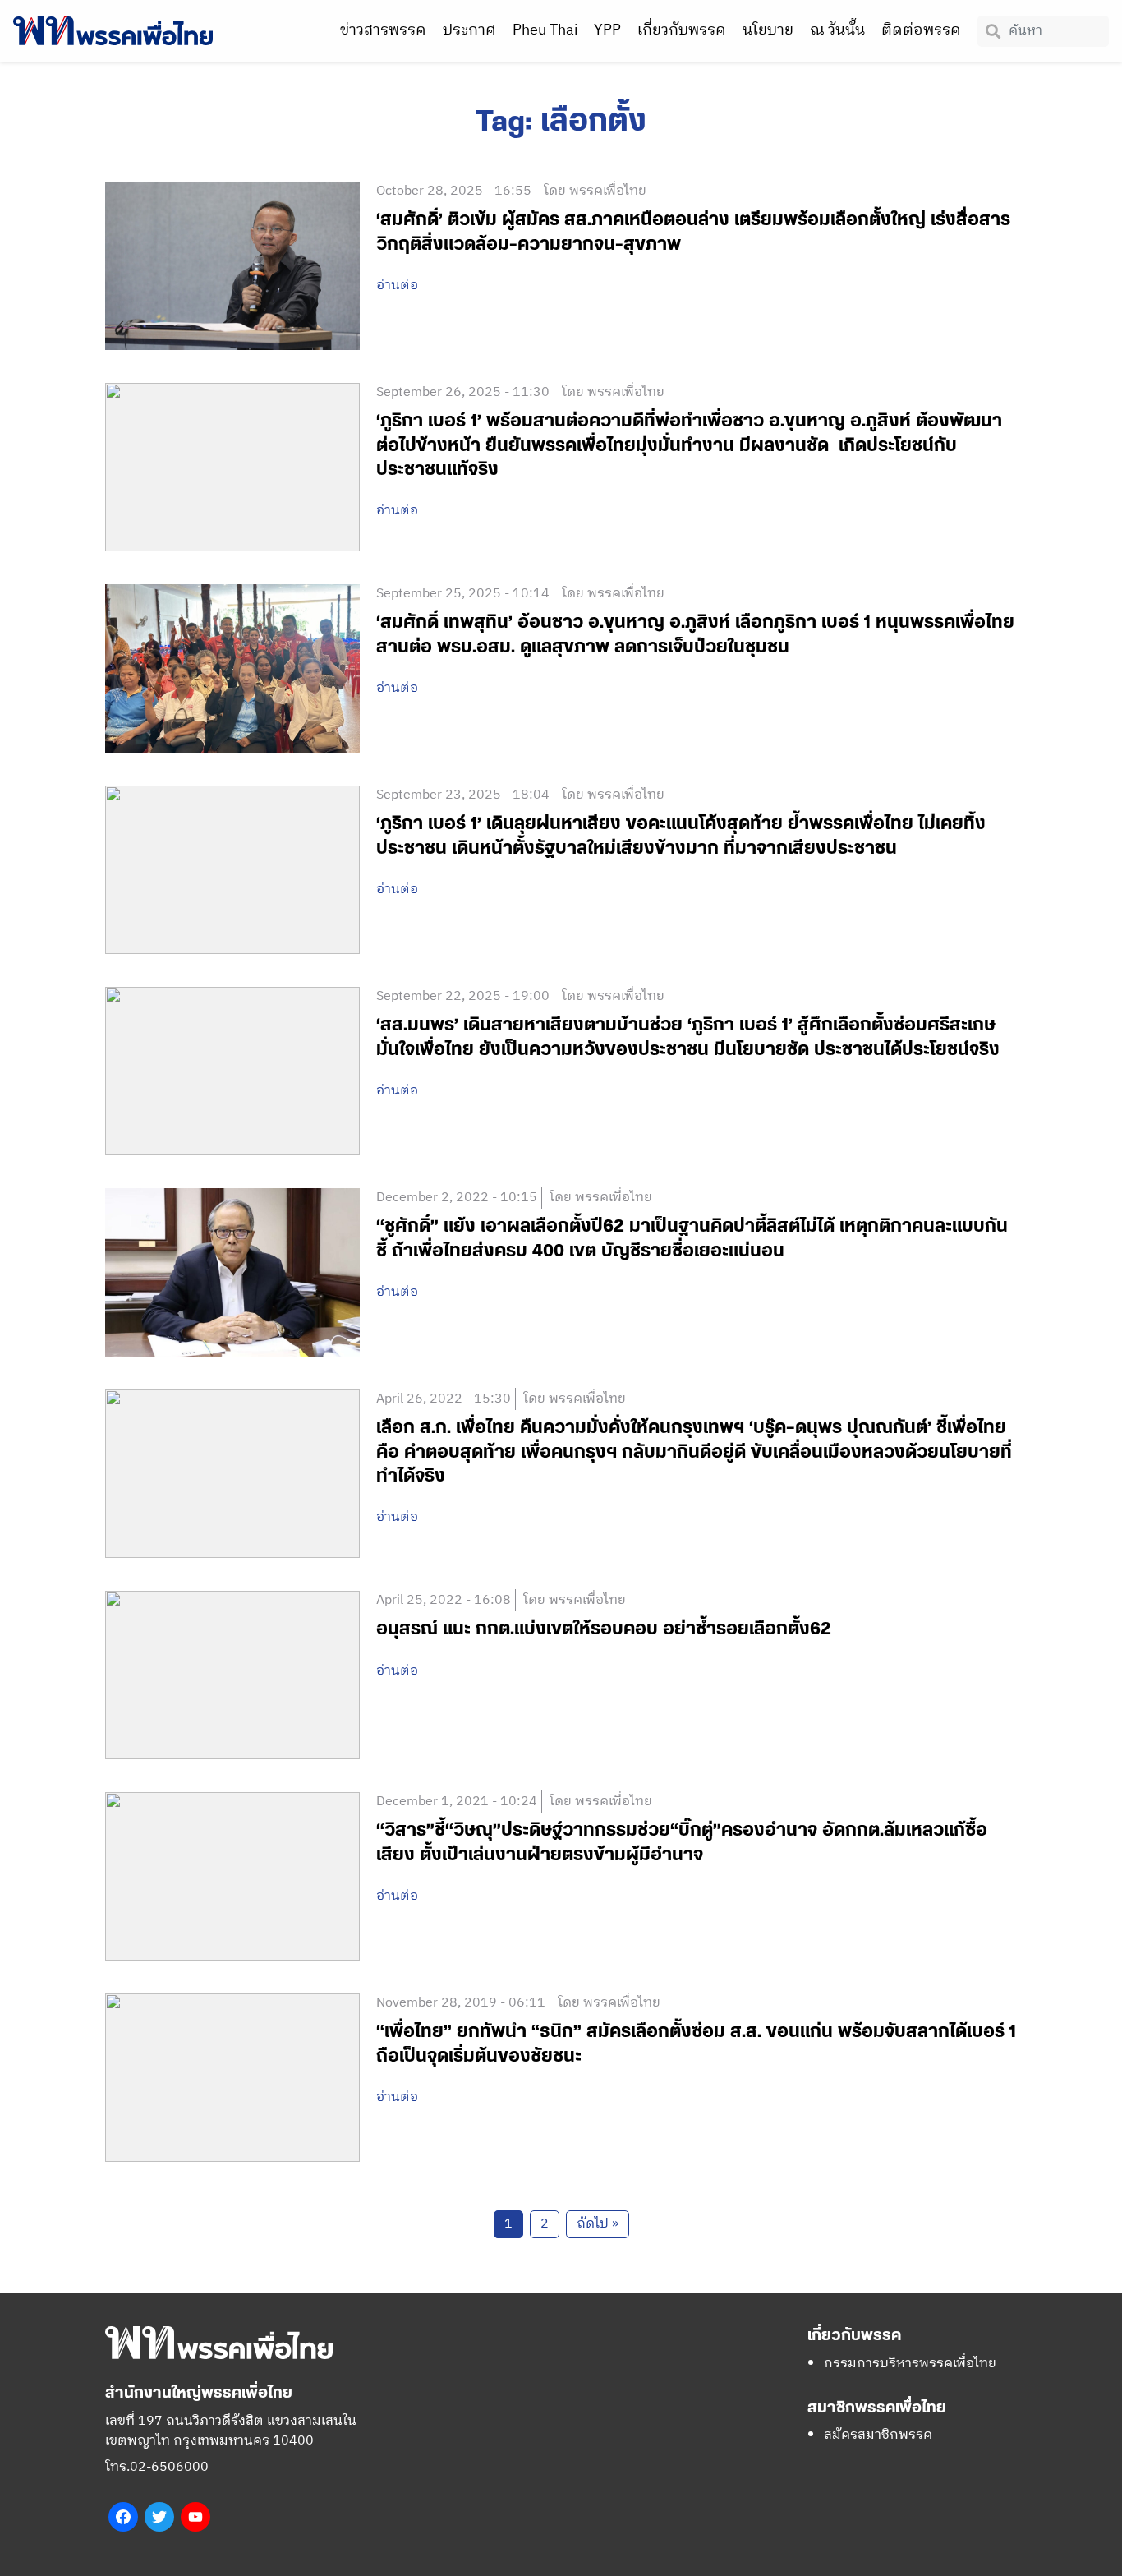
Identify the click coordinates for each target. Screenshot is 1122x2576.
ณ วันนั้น (837, 30)
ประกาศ (469, 30)
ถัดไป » (598, 2224)
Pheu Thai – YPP (567, 30)
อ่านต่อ (397, 286)
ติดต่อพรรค (921, 30)
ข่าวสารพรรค (383, 30)
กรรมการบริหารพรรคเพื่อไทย (910, 2364)
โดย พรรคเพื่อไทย (595, 191)
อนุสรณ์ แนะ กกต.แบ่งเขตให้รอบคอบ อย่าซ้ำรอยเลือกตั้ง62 (604, 1629)
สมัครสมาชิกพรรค (878, 2435)
